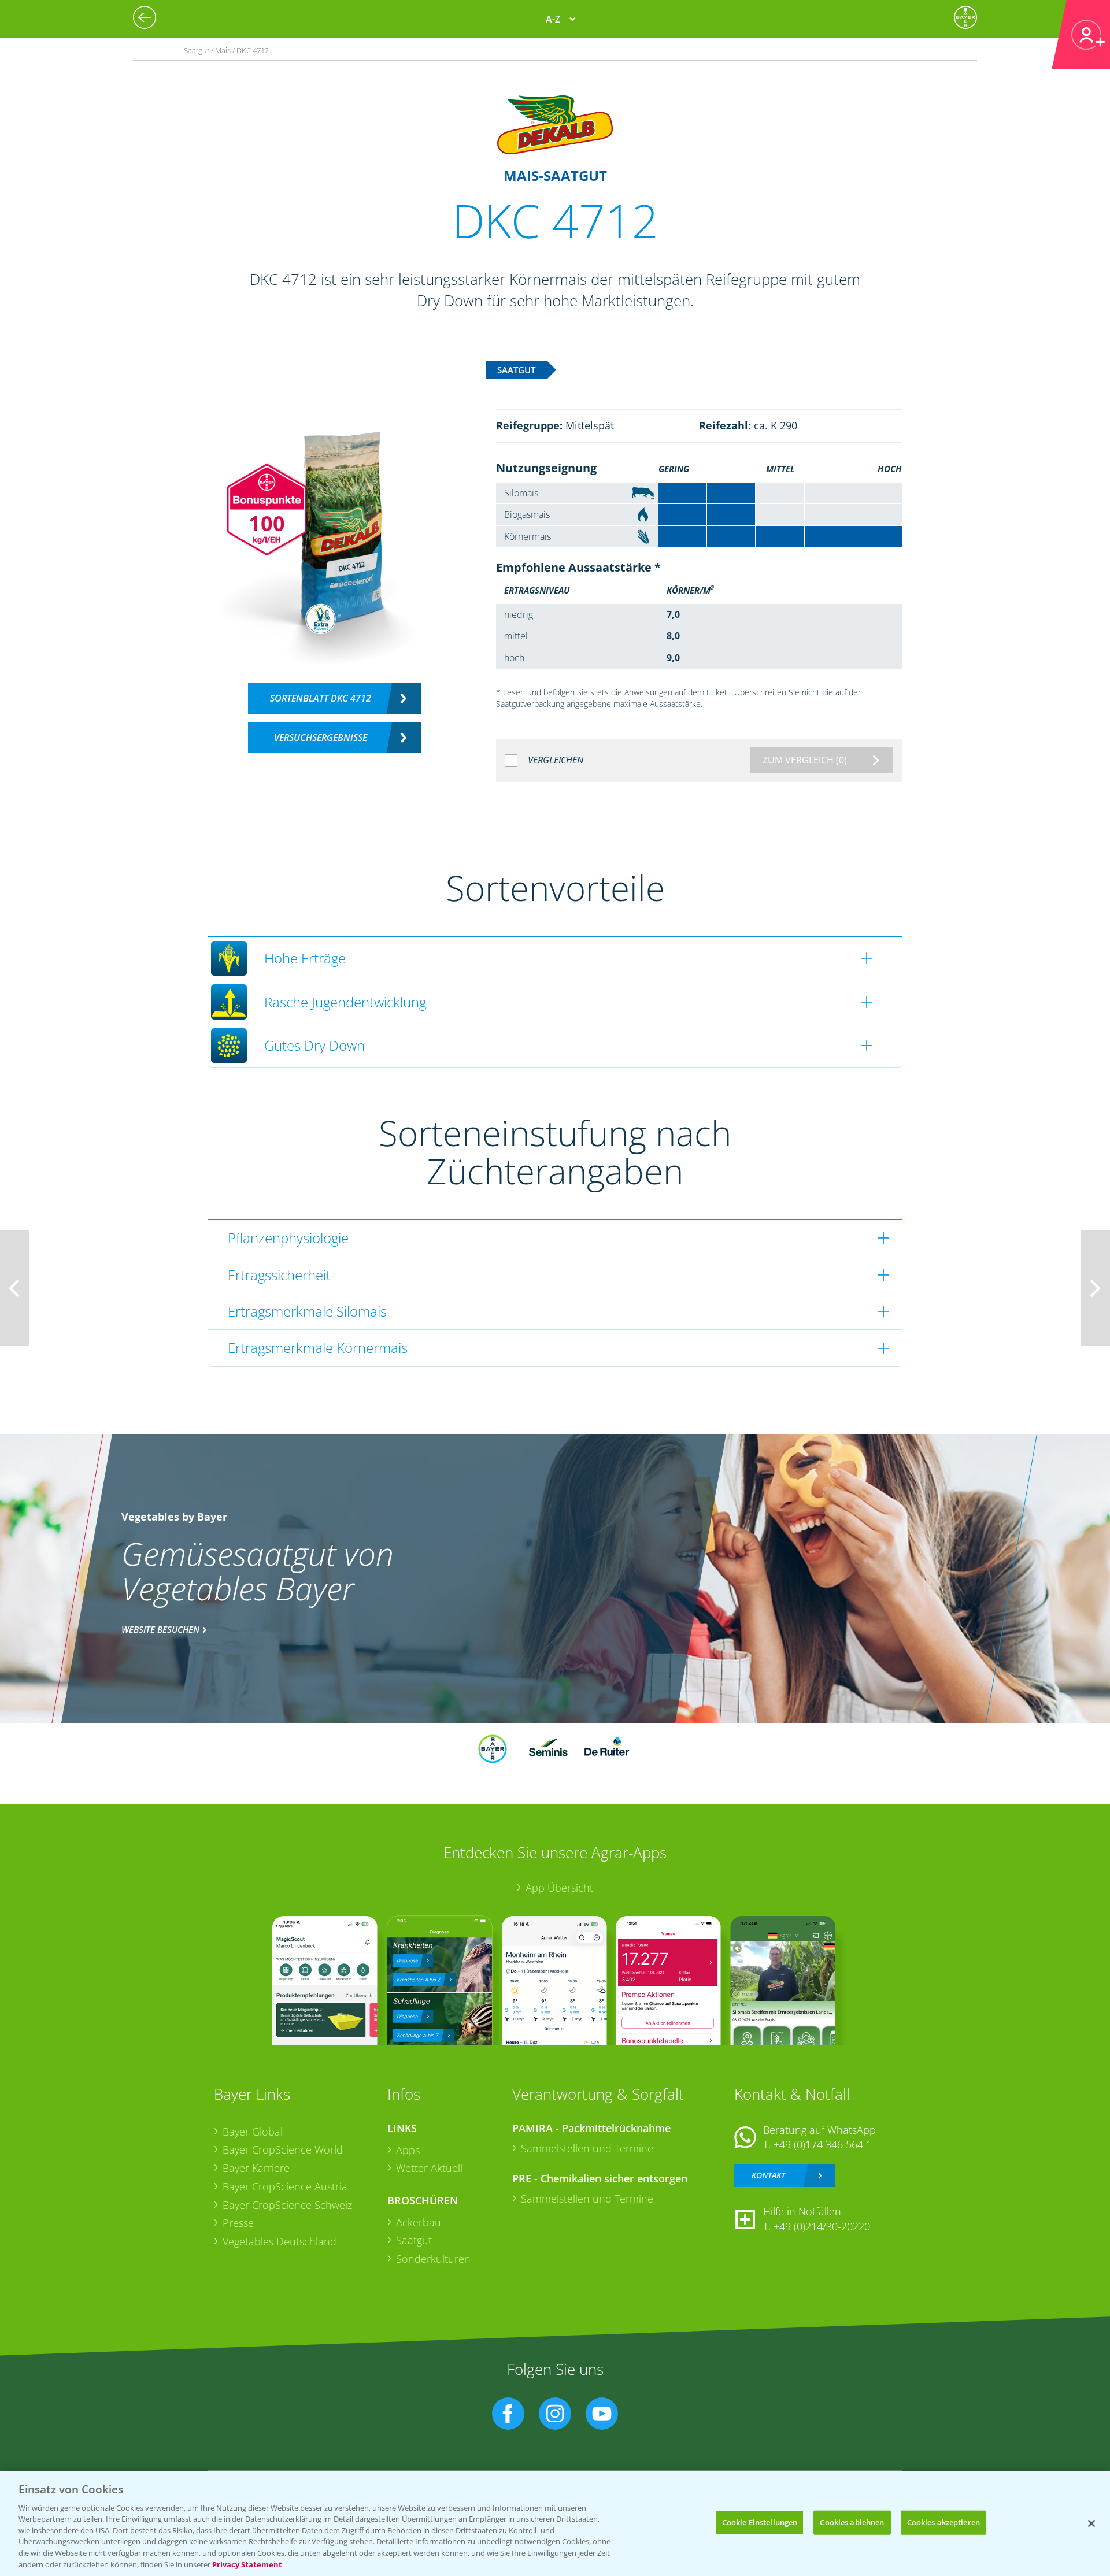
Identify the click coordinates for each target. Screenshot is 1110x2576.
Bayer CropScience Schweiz (287, 2205)
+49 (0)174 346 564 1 (823, 2144)
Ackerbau (419, 2222)
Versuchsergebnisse (321, 737)
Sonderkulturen (433, 2259)
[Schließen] (1091, 2523)
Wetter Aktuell (429, 2168)
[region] (555, 2523)
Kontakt (768, 2175)
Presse (238, 2223)
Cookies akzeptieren (943, 2522)
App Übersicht (559, 1888)
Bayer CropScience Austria (285, 2186)
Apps (408, 2150)
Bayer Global (253, 2132)
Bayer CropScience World (283, 2149)
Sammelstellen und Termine (587, 2148)
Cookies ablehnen (852, 2522)
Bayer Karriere (256, 2168)
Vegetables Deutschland (280, 2241)
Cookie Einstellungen (760, 2522)
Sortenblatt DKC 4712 (321, 698)
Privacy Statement (247, 2564)
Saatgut (414, 2240)
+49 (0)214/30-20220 (822, 2226)
